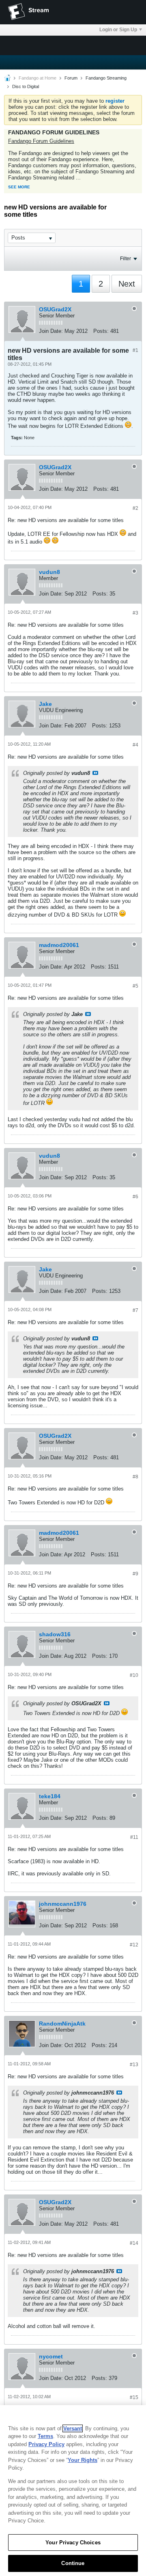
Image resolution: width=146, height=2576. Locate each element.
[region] (73, 2491)
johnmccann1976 (63, 1904)
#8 (135, 1477)
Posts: (101, 331)
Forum (71, 78)
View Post (95, 773)
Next (127, 284)
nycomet (51, 2356)
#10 (134, 1675)
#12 (134, 1945)
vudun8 (49, 572)
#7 (135, 1310)
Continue (73, 2563)
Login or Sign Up (118, 30)
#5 (135, 986)
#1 (135, 350)
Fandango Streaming (106, 78)
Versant (73, 2428)
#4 (135, 745)
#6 (135, 1197)
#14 (134, 2243)
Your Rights (83, 2460)
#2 (135, 508)
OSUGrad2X (55, 309)
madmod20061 (59, 945)
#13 (134, 2065)
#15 (134, 2397)
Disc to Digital (26, 86)
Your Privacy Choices (73, 2543)
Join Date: (51, 331)
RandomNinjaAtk (62, 2024)
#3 (135, 613)
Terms (45, 2436)
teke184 (50, 1796)
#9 (135, 1574)
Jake (45, 704)
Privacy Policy (46, 2444)
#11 (134, 1837)
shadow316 (55, 1634)
